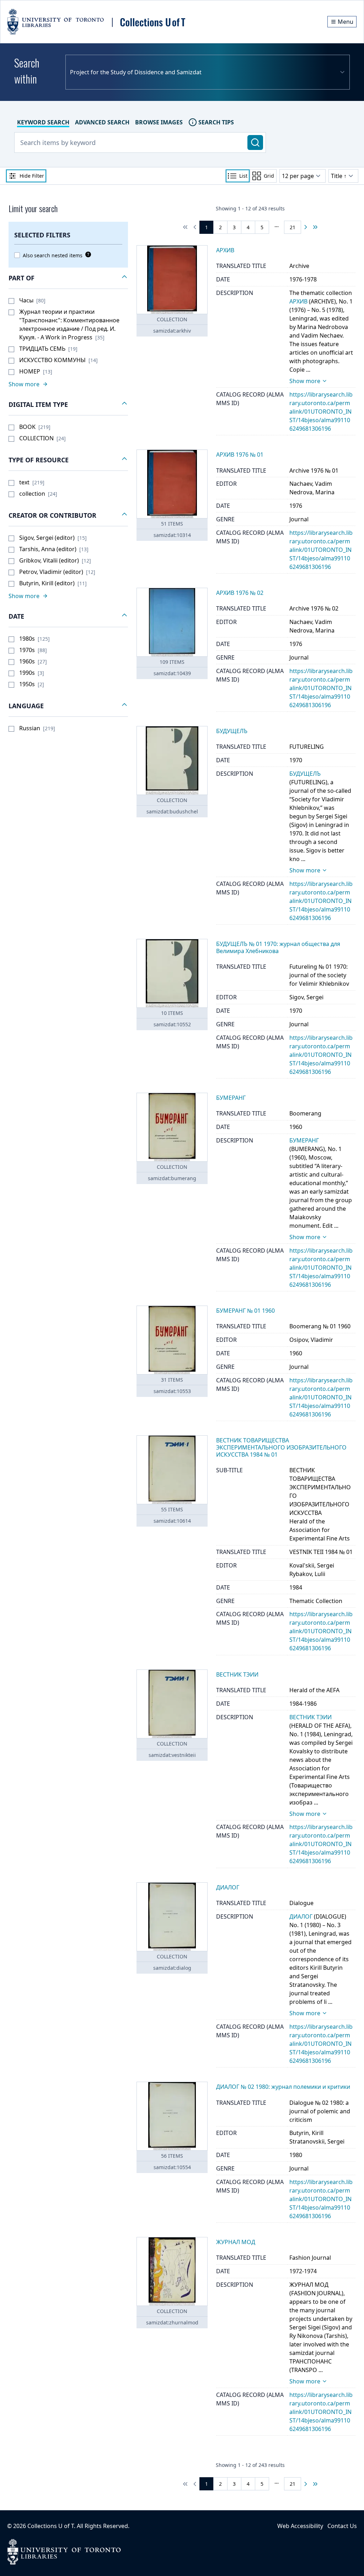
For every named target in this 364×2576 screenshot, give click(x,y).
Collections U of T (51, 2526)
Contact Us (342, 2526)
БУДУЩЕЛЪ (305, 774)
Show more (305, 381)
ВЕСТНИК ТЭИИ (311, 1717)
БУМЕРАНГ (304, 1140)
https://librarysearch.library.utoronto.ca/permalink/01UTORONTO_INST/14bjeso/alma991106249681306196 (321, 412)
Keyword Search (43, 122)
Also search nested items (53, 255)
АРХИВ (298, 301)
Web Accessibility (300, 2526)
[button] (68, 278)
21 (293, 227)
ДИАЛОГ (301, 1916)
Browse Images (159, 122)
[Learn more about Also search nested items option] (87, 254)
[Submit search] (255, 142)
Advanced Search (102, 122)
